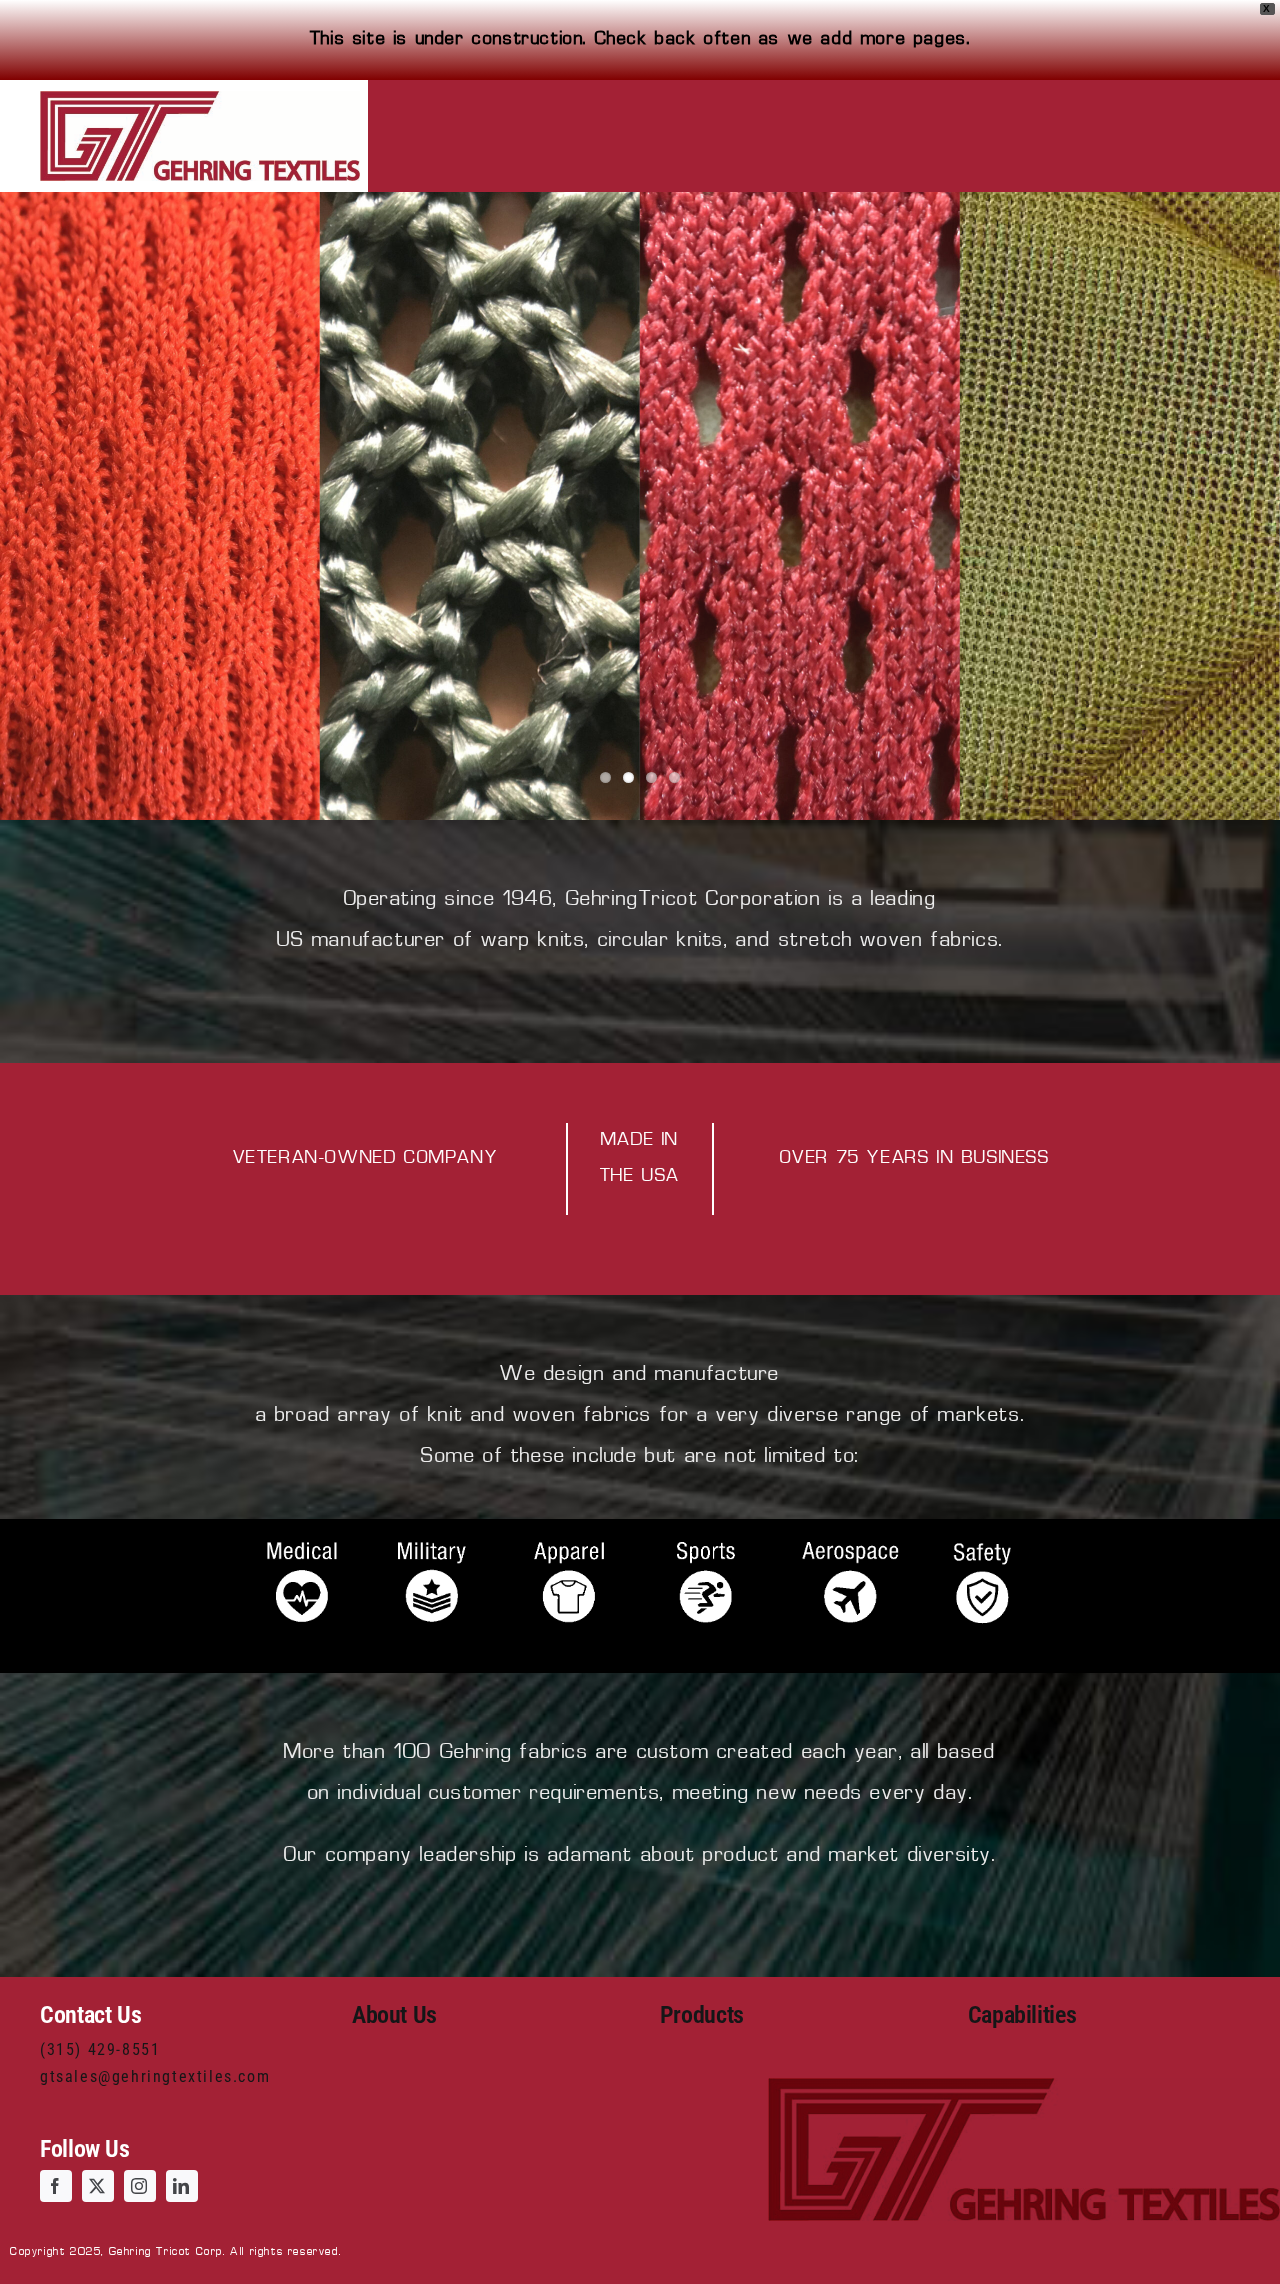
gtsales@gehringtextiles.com (155, 2076)
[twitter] (98, 2186)
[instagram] (140, 2186)
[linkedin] (182, 2186)
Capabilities (1022, 2015)
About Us (394, 2015)
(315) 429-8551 (100, 2049)
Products (702, 2015)
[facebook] (56, 2186)
